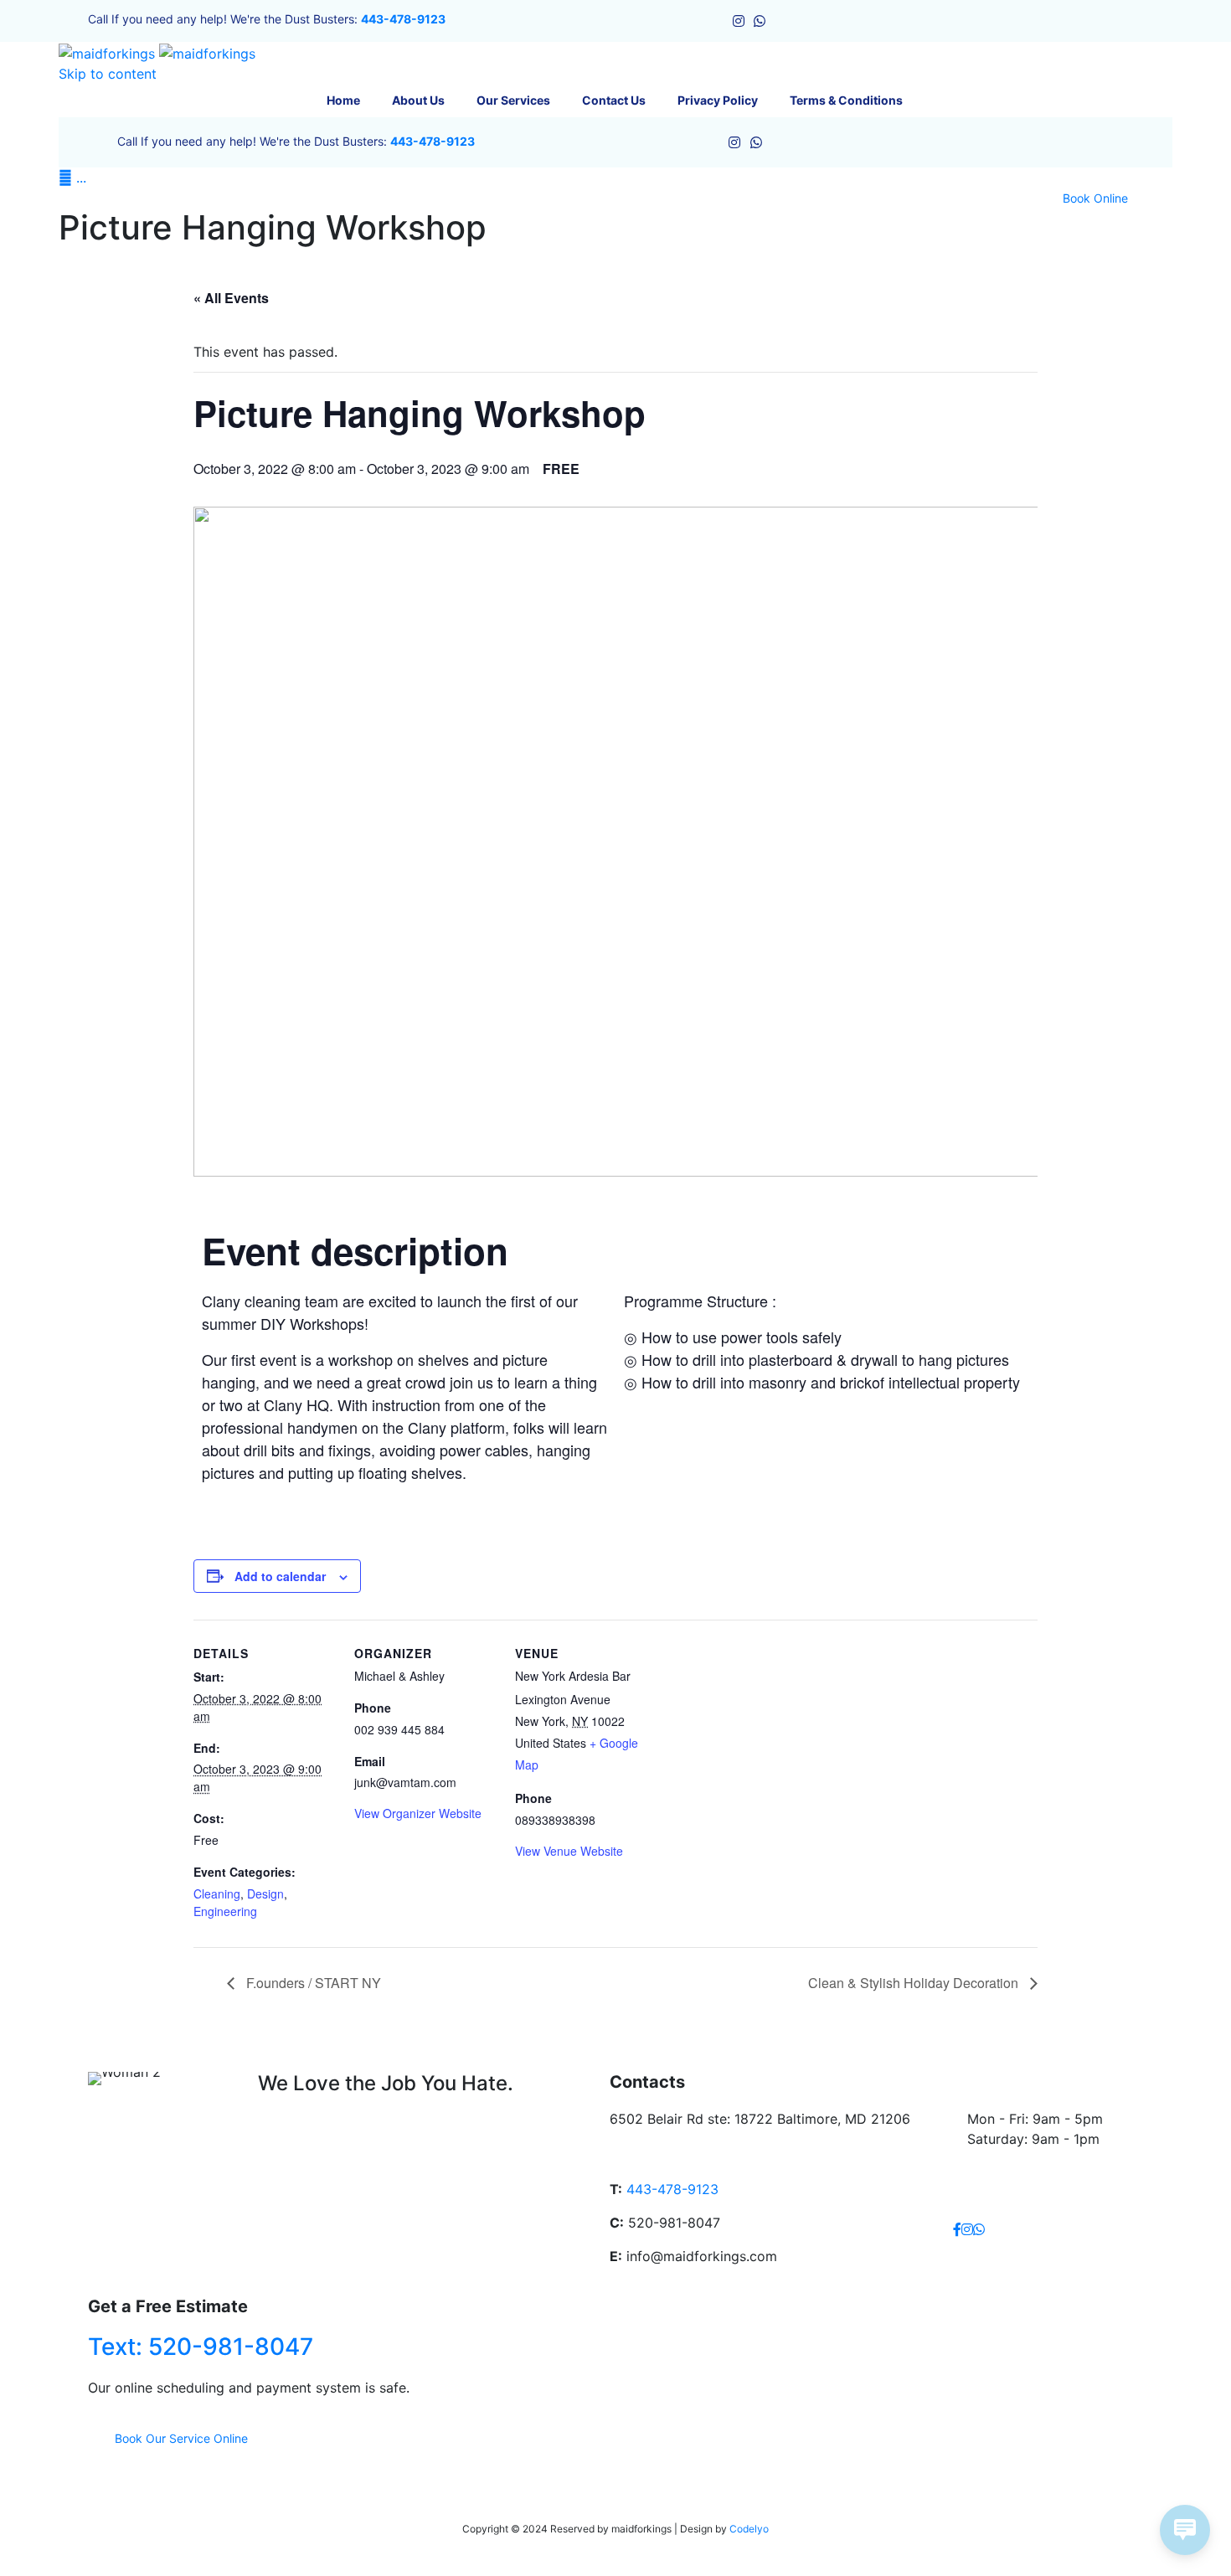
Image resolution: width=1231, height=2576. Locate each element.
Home (343, 100)
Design (265, 1893)
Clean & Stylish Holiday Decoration (915, 1983)
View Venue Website (569, 1851)
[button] (1095, 198)
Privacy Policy (718, 100)
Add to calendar (280, 1576)
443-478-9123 (403, 19)
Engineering (225, 1911)
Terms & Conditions (846, 100)
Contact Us (614, 100)
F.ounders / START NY (312, 1983)
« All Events (231, 298)
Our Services (513, 100)
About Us (418, 100)
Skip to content (108, 74)
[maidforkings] (157, 52)
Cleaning (217, 1893)
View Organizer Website (418, 1813)
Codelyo (749, 2529)
